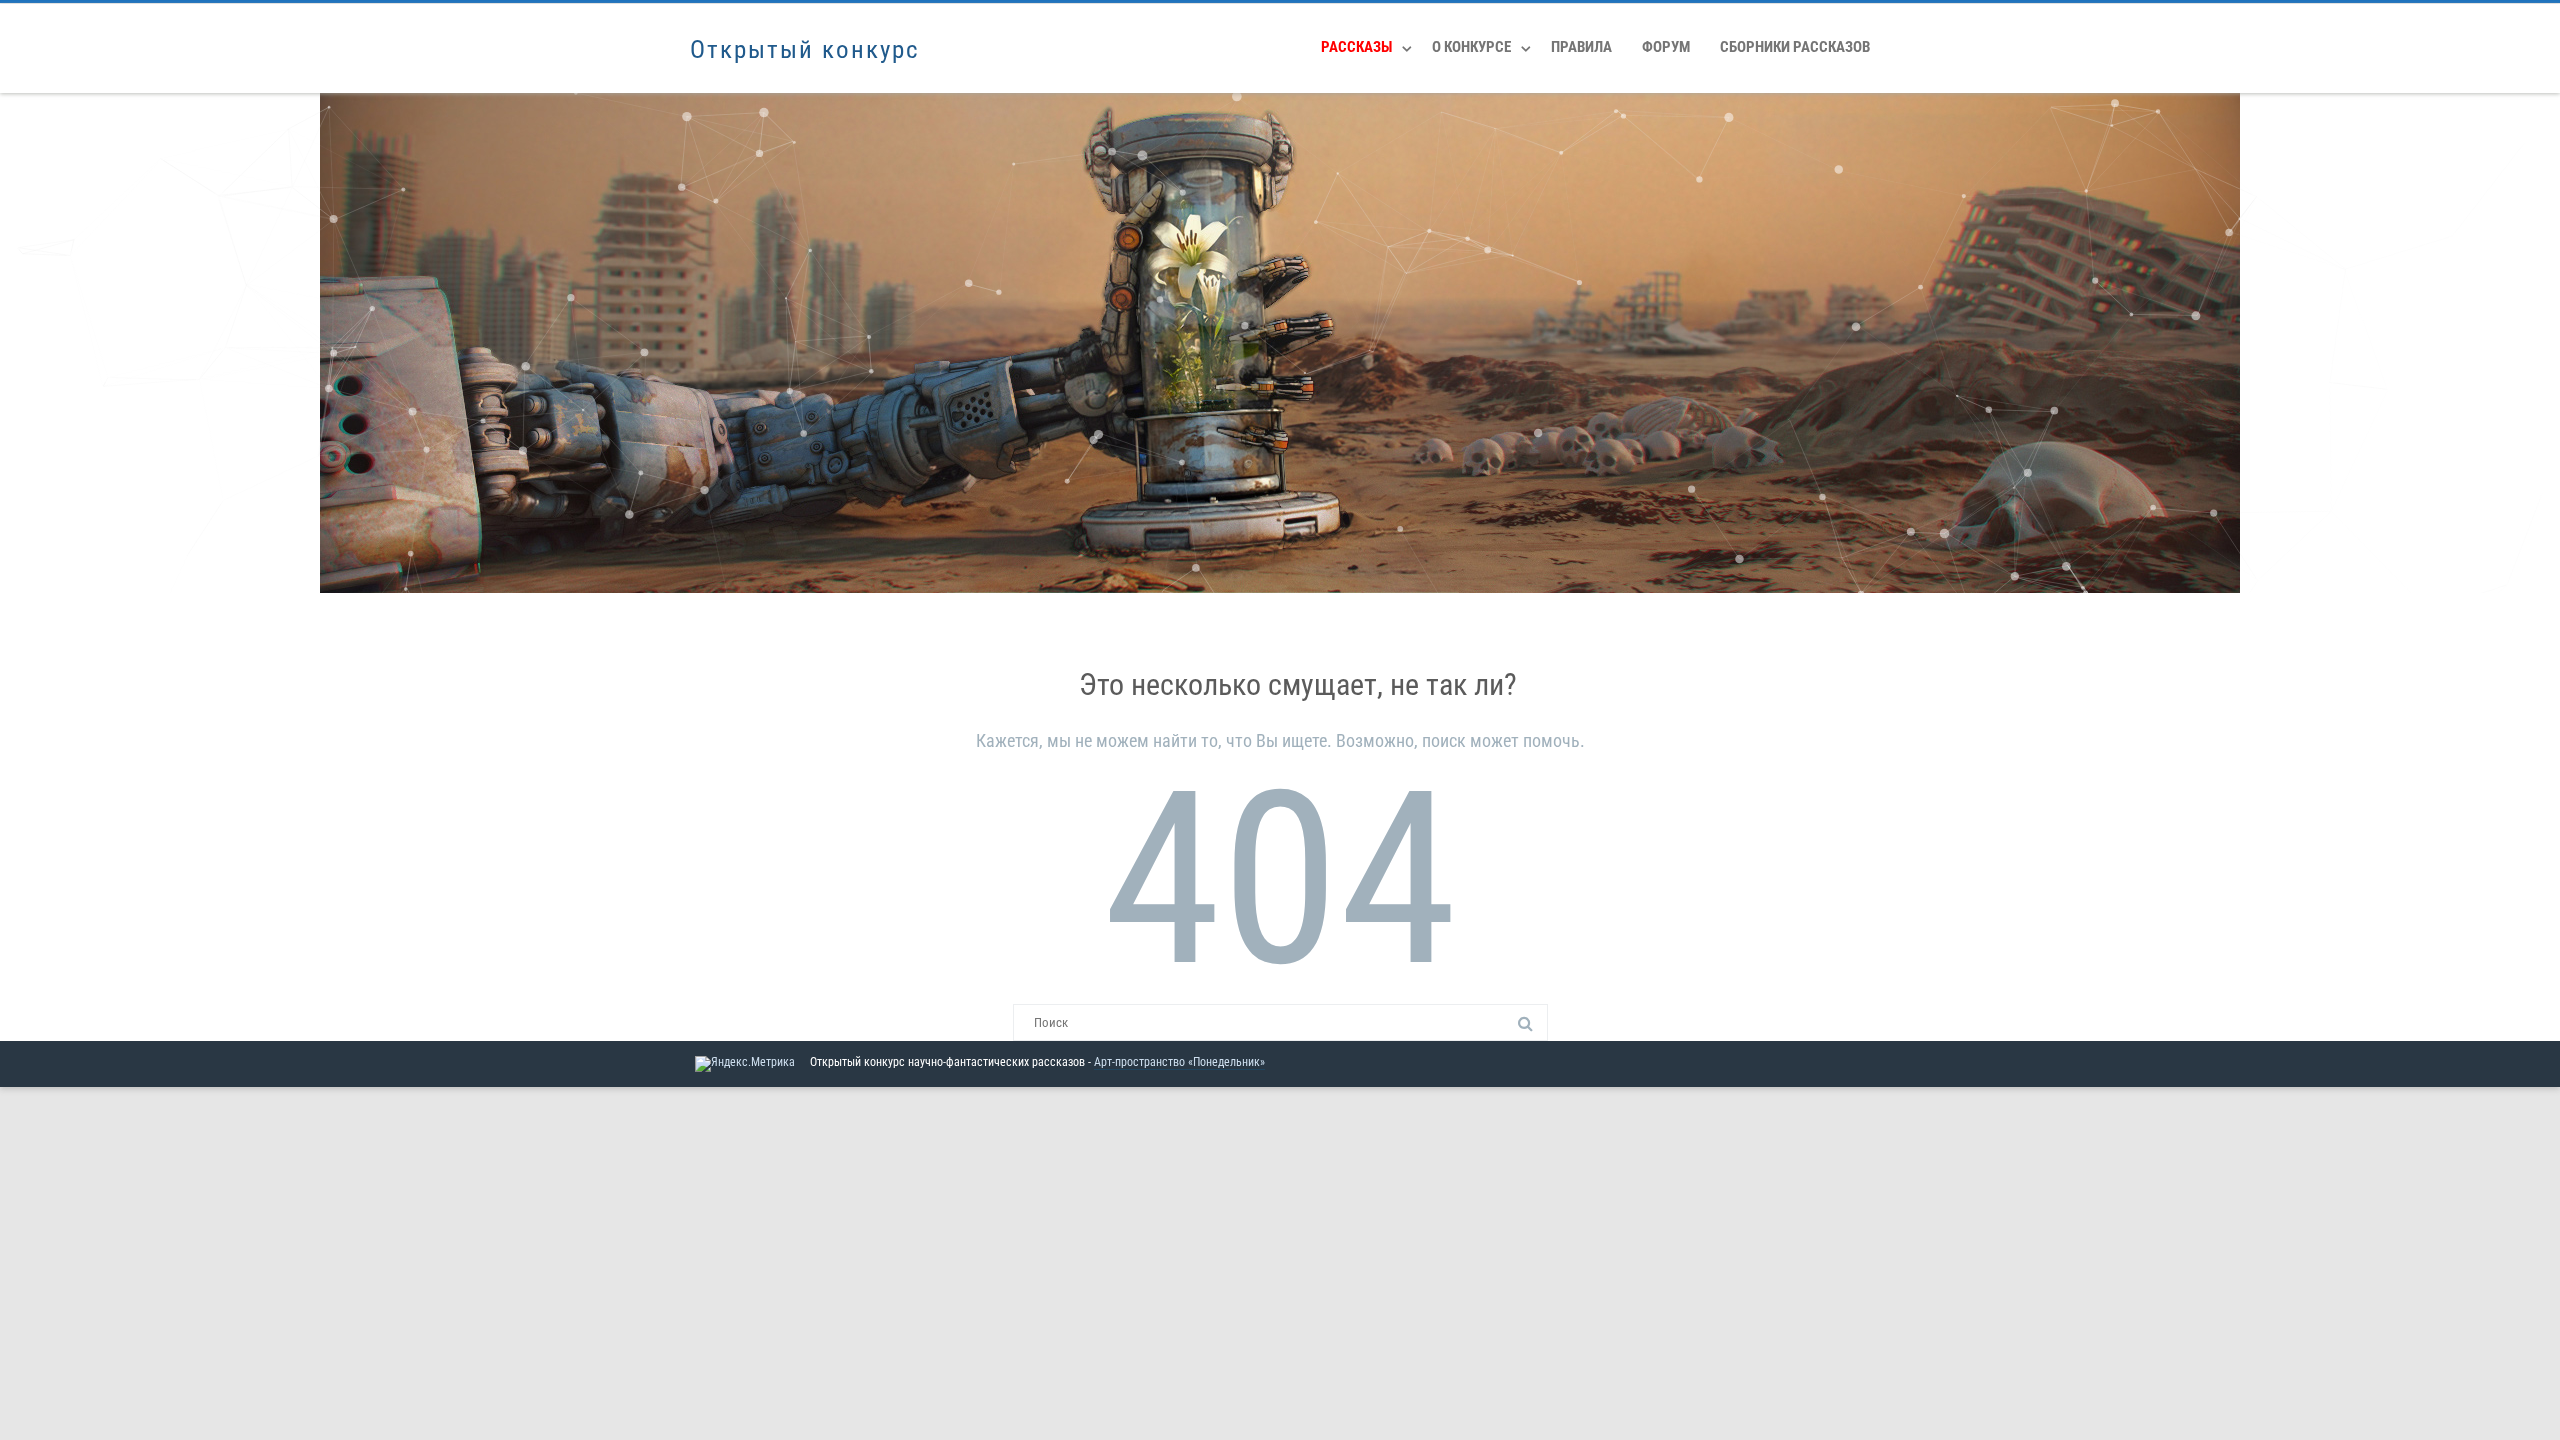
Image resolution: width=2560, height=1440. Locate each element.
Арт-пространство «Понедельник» (1179, 1062)
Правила (1581, 47)
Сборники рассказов (1795, 47)
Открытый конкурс (805, 49)
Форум (1666, 47)
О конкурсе (1471, 47)
